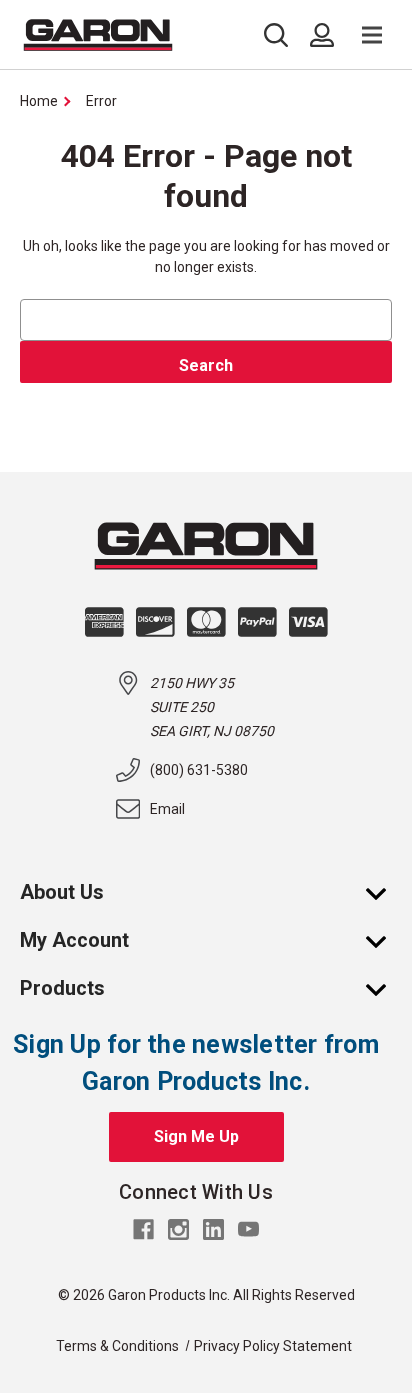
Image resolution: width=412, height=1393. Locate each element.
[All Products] (386, 988)
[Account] (322, 35)
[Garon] (98, 35)
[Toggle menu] (372, 35)
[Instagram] (178, 1229)
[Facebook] (143, 1229)
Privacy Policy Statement (273, 1346)
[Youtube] (248, 1229)
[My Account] (386, 940)
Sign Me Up (196, 1136)
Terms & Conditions (117, 1346)
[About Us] (386, 892)
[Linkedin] (213, 1229)
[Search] (281, 35)
